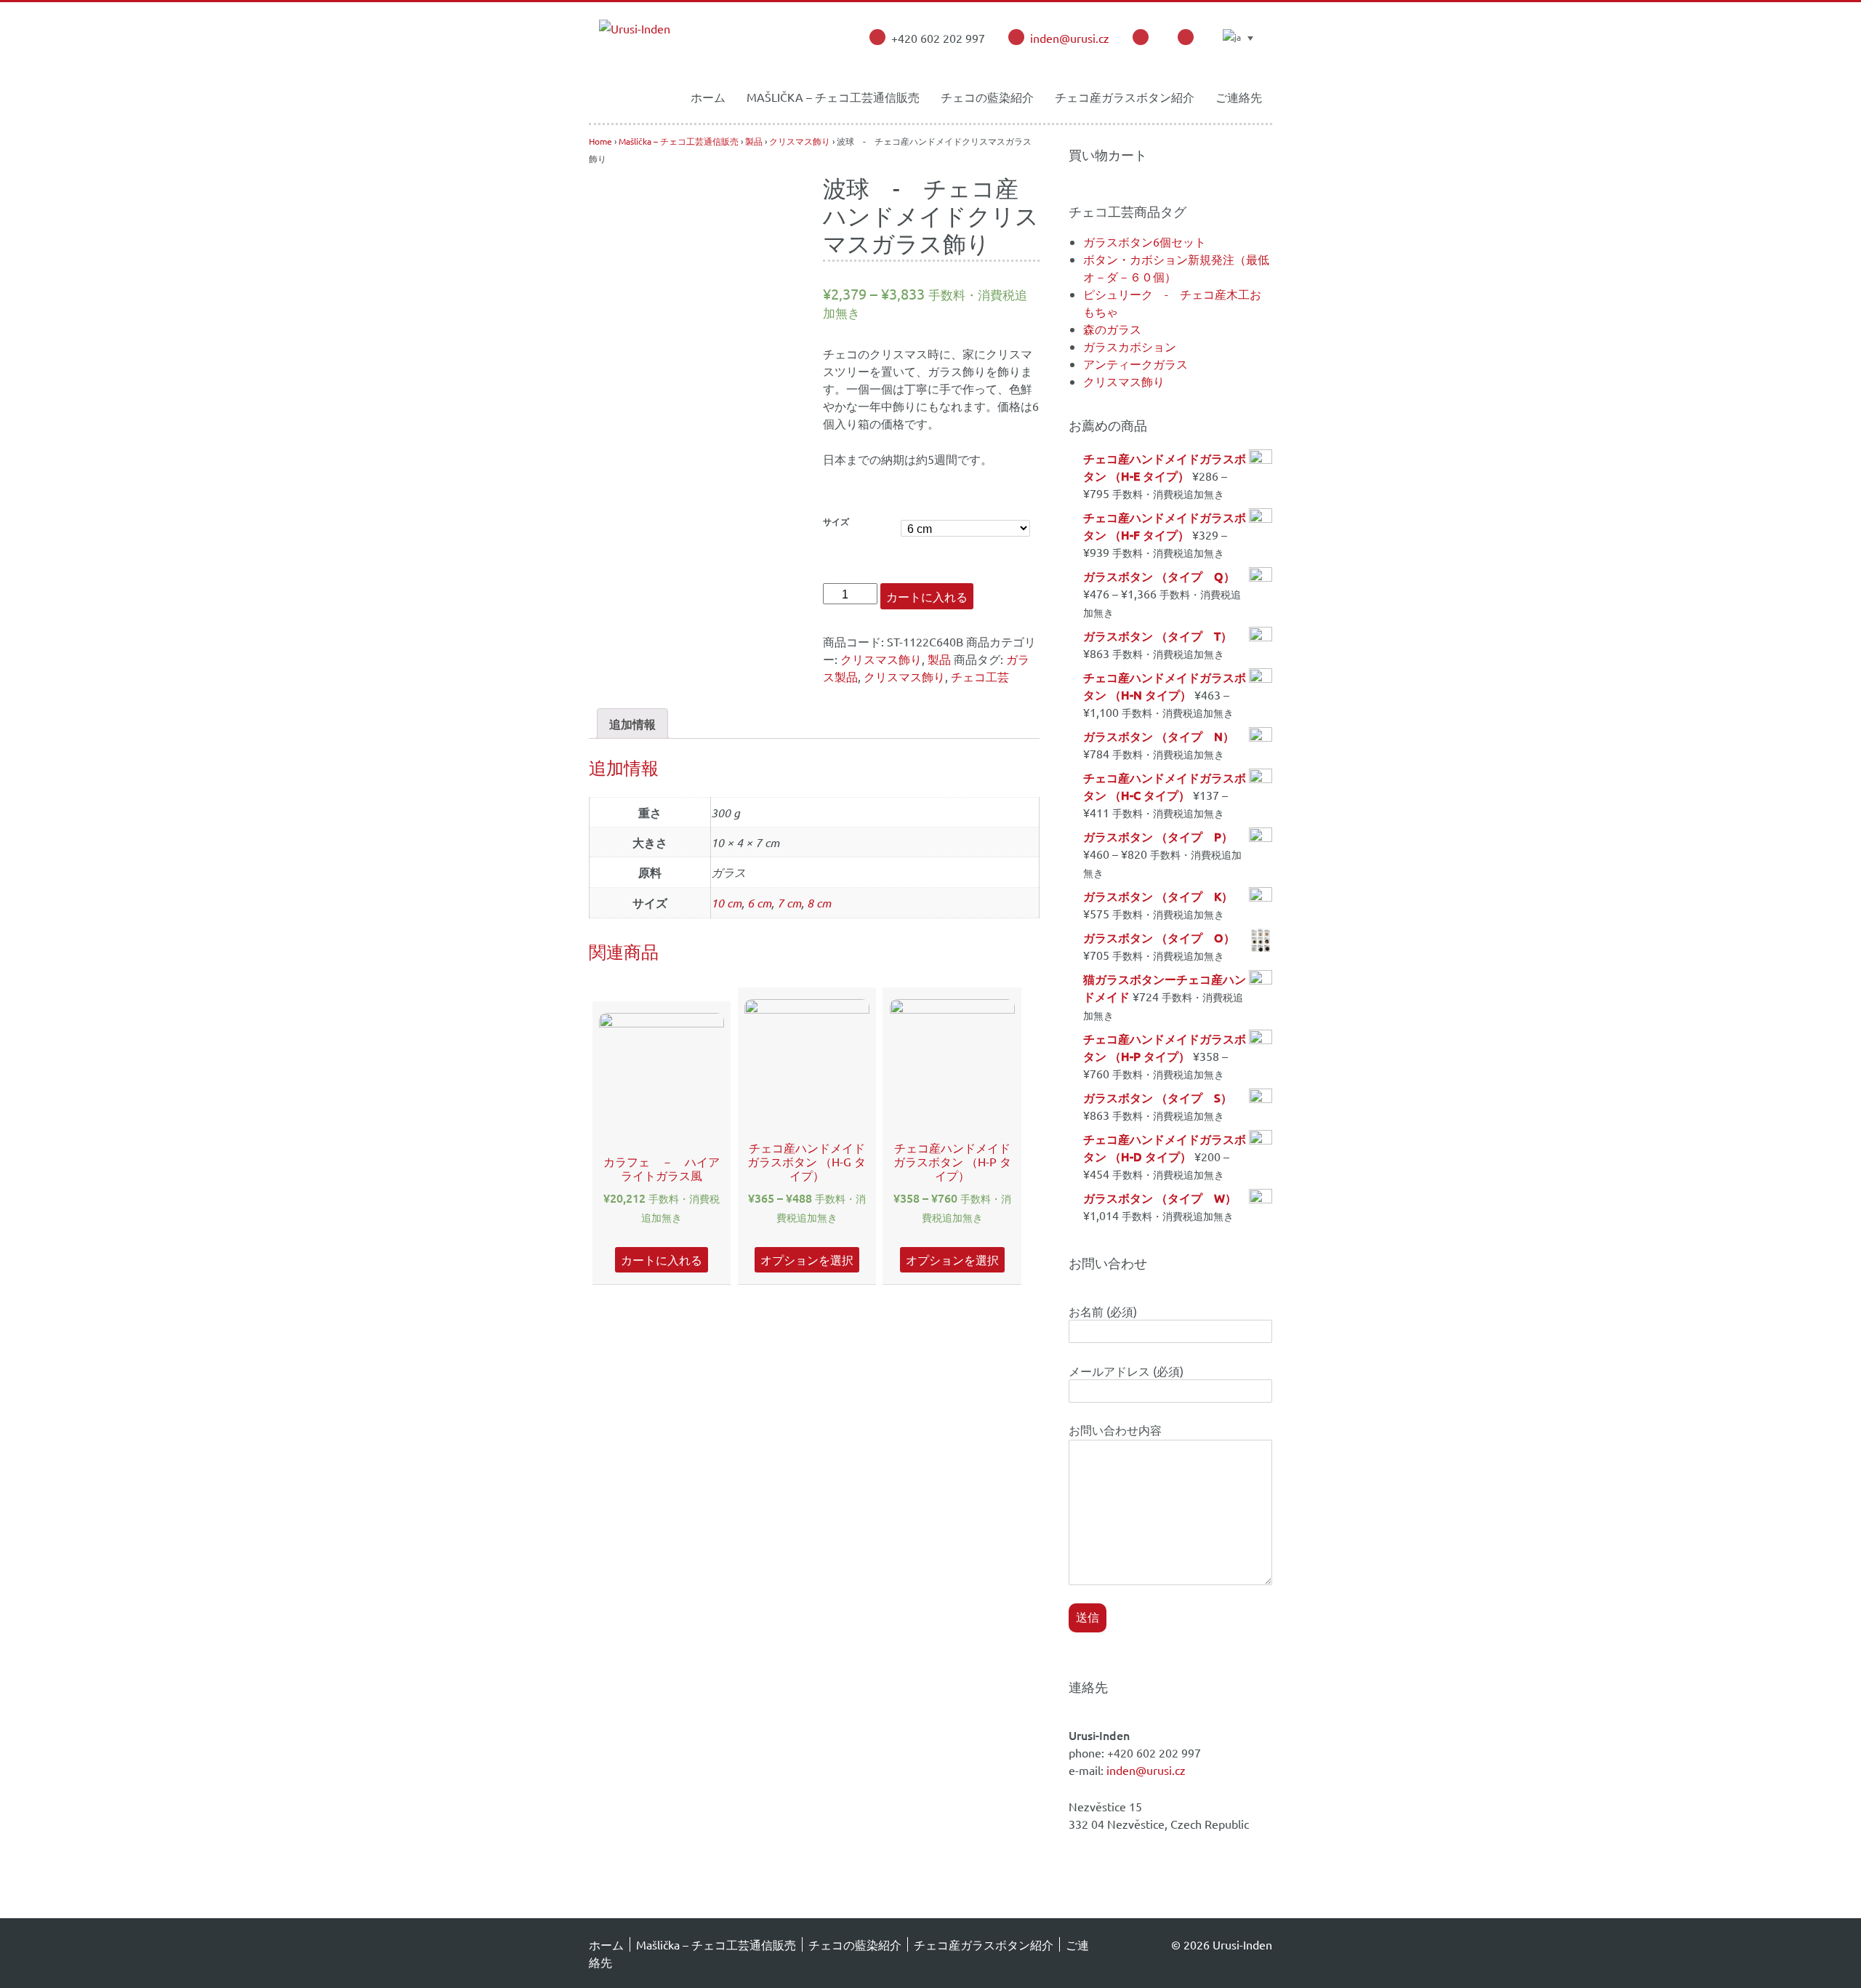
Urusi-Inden (1241, 1944)
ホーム (708, 97)
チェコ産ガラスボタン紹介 (1125, 97)
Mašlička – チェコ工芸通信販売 (833, 97)
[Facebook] (1141, 37)
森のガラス (1112, 329)
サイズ (836, 522)
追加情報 (632, 724)
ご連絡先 (1239, 97)
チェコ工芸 (980, 676)
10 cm (726, 903)
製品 (754, 141)
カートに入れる (927, 596)
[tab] (632, 724)
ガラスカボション (1130, 346)
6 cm (759, 903)
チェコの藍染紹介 (987, 97)
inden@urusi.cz (1070, 38)
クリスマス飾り (800, 141)
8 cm (819, 903)
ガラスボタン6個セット (1145, 241)
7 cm (789, 903)
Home (600, 141)
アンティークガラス (1136, 364)
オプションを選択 (807, 1259)
